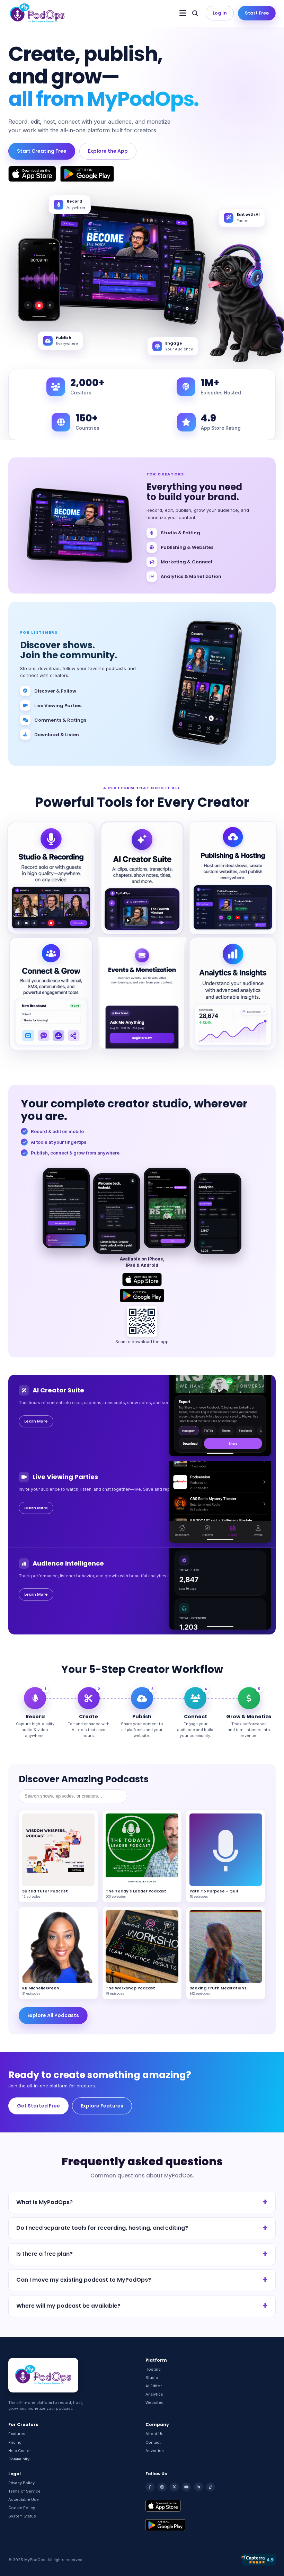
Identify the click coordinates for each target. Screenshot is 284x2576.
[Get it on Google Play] (87, 174)
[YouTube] (186, 2487)
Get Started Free (38, 2106)
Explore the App (108, 151)
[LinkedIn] (198, 2487)
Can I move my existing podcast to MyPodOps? (84, 2280)
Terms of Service (24, 2491)
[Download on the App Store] (32, 174)
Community (19, 2459)
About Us (154, 2434)
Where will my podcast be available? (68, 2306)
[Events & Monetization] (142, 994)
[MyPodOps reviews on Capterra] (258, 2560)
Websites (154, 2403)
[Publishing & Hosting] (233, 878)
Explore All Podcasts (53, 2015)
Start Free (257, 13)
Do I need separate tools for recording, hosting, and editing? (102, 2228)
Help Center (20, 2451)
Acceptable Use (24, 2499)
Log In (220, 13)
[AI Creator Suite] (142, 878)
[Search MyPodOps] (195, 13)
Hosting (153, 2369)
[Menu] (183, 13)
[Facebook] (150, 2487)
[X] (174, 2487)
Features (17, 2434)
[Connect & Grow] (51, 994)
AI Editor (154, 2386)
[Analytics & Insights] (233, 994)
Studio (152, 2378)
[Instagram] (162, 2487)
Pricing (15, 2442)
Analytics (154, 2394)
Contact (153, 2442)
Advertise (155, 2451)
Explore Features (102, 2106)
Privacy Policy (21, 2483)
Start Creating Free (42, 151)
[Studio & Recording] (51, 878)
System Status (22, 2516)
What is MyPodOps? (45, 2202)
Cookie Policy (22, 2508)
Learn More (36, 1421)
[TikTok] (211, 2487)
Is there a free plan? (45, 2254)
